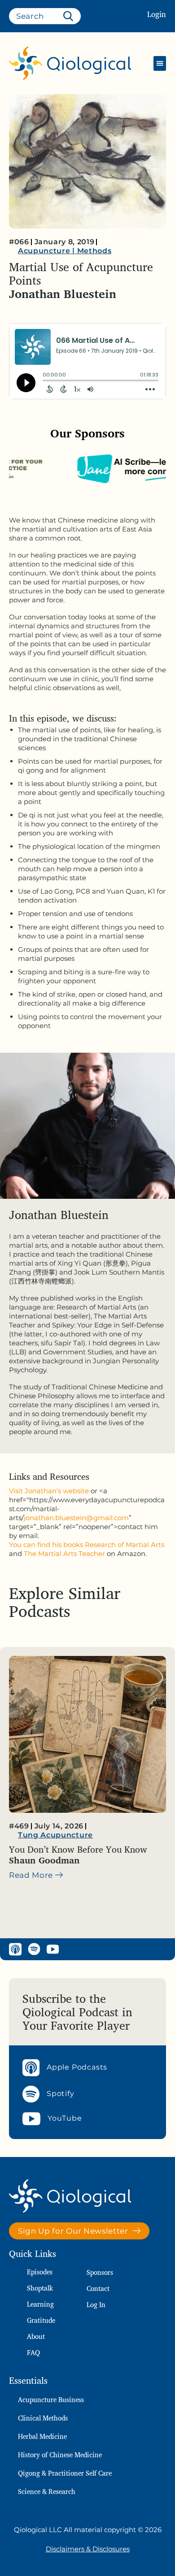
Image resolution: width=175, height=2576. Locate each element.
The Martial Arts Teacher (64, 1554)
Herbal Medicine (42, 2436)
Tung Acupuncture (55, 1835)
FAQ (33, 2353)
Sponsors (100, 2272)
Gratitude (41, 2320)
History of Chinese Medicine (60, 2455)
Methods (94, 251)
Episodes (40, 2272)
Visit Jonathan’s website (49, 1491)
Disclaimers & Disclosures (88, 2549)
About (36, 2336)
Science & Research (47, 2492)
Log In (96, 2305)
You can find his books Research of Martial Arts (87, 1545)
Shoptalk (40, 2288)
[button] (160, 63)
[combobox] (45, 16)
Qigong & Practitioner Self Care (65, 2473)
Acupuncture (44, 251)
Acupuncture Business (51, 2400)
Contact (98, 2289)
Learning (40, 2304)
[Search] (70, 16)
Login (157, 14)
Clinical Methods (43, 2418)
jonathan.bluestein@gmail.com (76, 1518)
